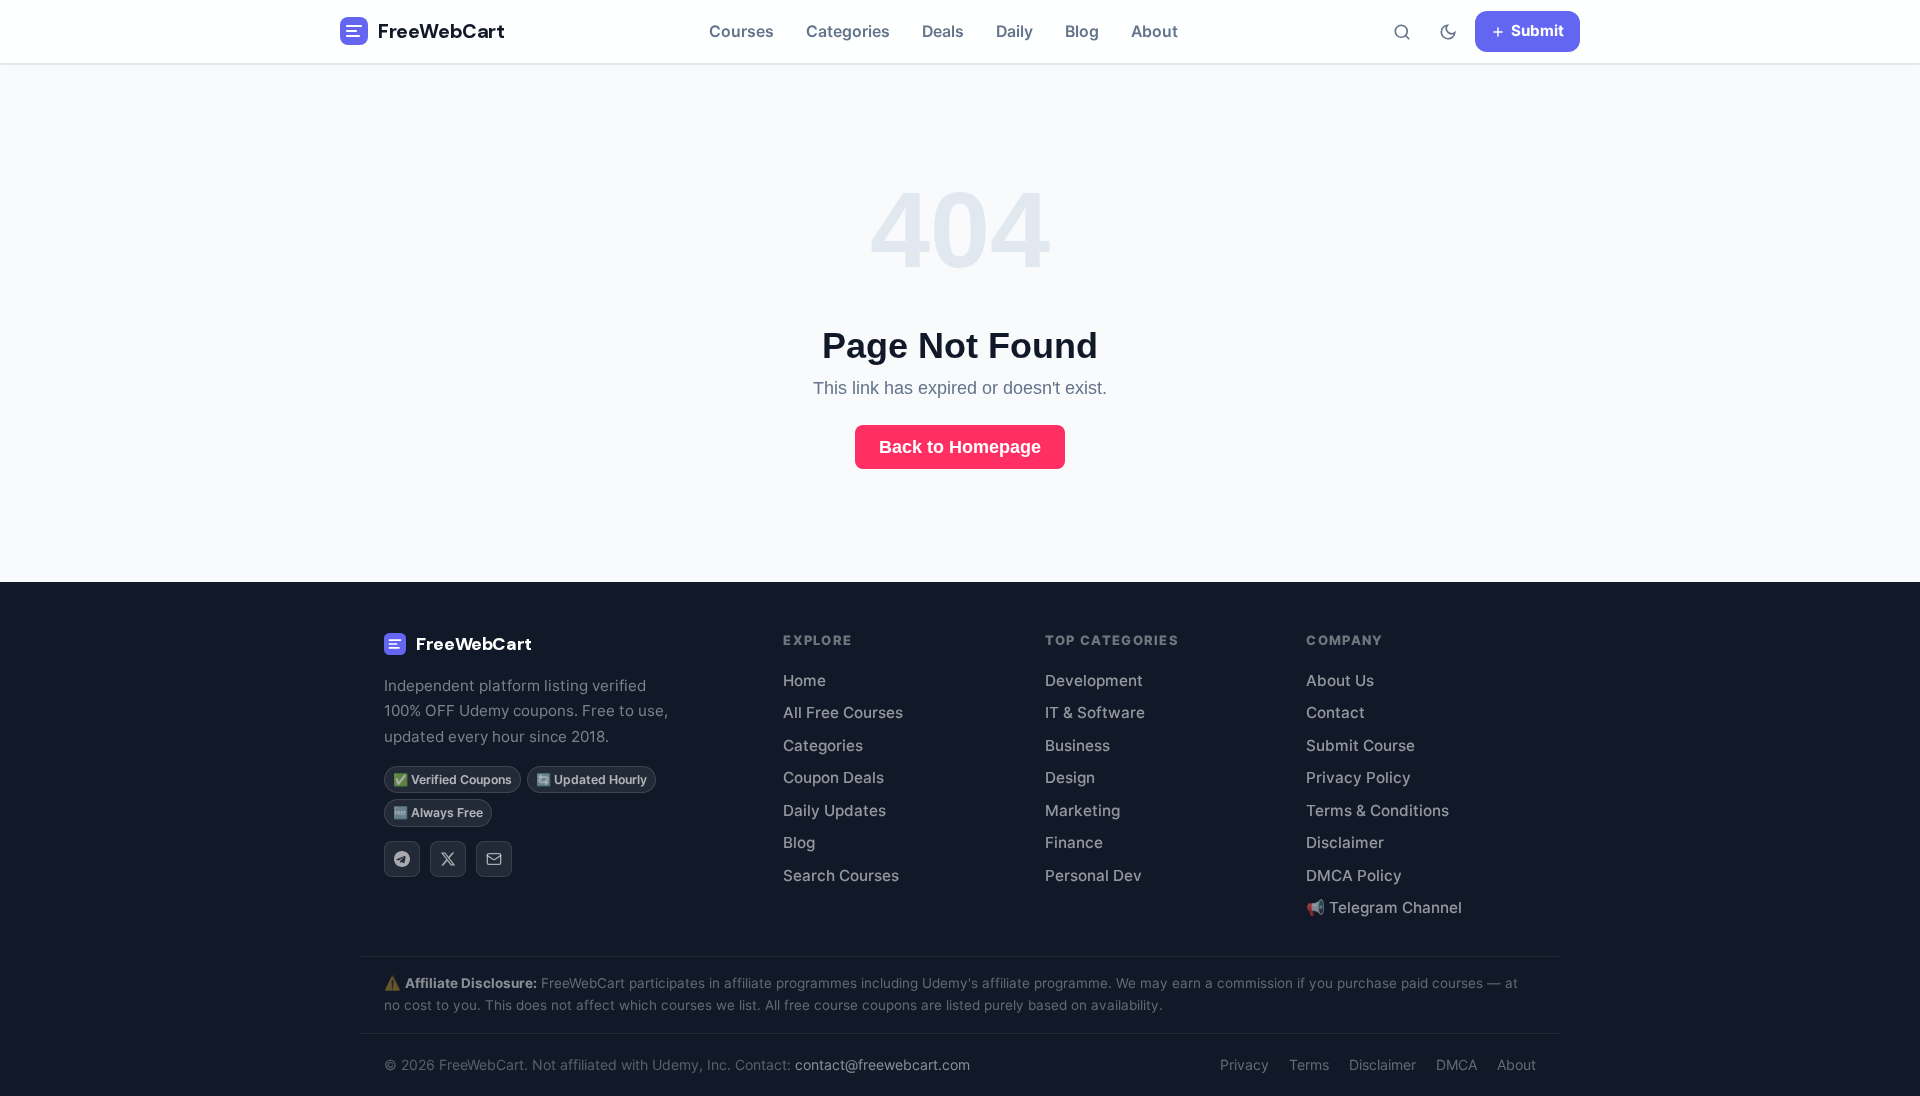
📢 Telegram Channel (1384, 907)
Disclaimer (1345, 842)
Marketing (1082, 810)
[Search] (1402, 32)
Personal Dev (1093, 875)
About (1154, 31)
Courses (741, 31)
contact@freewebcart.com (882, 1064)
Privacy (1244, 1064)
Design (1070, 777)
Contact (1335, 712)
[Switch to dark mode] (1448, 32)
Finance (1074, 842)
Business (1077, 745)
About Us (1340, 680)
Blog (1082, 31)
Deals (943, 31)
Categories (848, 31)
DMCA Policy (1354, 875)
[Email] (494, 859)
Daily (1014, 31)
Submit (1537, 30)
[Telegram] (402, 859)
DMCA (1456, 1064)
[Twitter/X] (448, 859)
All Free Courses (843, 712)
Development (1094, 680)
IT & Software (1095, 712)
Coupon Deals (833, 777)
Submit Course (1360, 745)
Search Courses (841, 875)
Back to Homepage (960, 447)
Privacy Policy (1358, 777)
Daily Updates (834, 810)
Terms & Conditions (1377, 810)
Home (804, 680)
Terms (1309, 1064)
